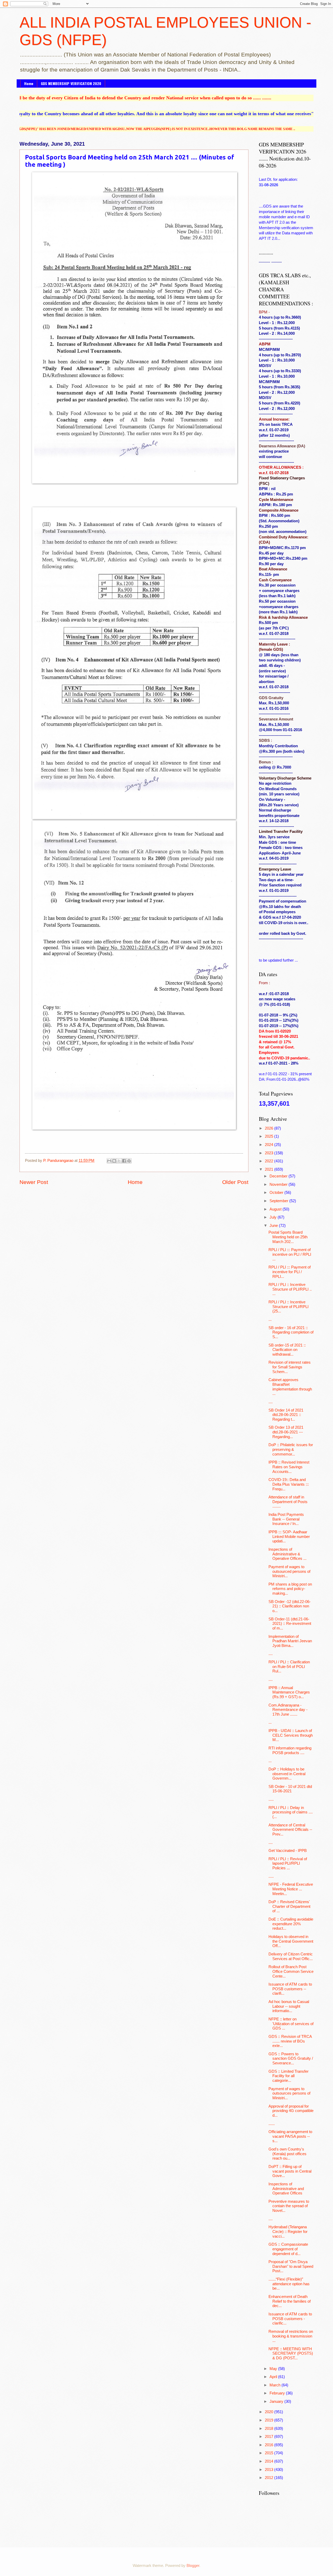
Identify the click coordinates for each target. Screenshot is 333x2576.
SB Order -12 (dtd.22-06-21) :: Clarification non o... (290, 1606)
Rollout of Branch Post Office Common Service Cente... (291, 1971)
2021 (270, 1169)
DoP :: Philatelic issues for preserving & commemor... (291, 1449)
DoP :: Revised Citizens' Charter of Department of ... (289, 1906)
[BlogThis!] (114, 1161)
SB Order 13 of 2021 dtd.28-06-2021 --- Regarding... (286, 1432)
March (276, 2385)
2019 (270, 2420)
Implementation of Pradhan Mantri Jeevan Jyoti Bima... (290, 1641)
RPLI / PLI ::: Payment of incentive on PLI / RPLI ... (290, 1254)
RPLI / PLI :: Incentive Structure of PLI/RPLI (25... (289, 1307)
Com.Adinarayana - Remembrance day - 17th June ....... (288, 1710)
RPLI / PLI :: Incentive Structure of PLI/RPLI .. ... (290, 1289)
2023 (270, 1153)
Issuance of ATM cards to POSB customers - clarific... (290, 2319)
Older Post (235, 1182)
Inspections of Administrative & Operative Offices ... (287, 1554)
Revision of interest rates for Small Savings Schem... (290, 1367)
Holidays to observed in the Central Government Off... (291, 1941)
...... (272, 2124)
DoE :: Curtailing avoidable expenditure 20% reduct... (291, 1924)
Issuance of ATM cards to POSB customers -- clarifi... (290, 1989)
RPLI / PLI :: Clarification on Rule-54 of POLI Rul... (289, 1667)
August (276, 1209)
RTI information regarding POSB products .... (290, 1750)
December (279, 1176)
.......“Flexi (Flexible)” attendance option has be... (289, 2284)
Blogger (193, 2566)
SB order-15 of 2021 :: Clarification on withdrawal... (287, 1350)
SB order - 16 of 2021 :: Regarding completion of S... (291, 1332)
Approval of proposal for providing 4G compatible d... (291, 2111)
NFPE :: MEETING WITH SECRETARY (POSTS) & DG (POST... (291, 2353)
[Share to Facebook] (124, 1161)
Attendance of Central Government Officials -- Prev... (290, 1830)
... (270, 1319)
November (279, 1184)
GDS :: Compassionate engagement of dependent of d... (288, 2249)
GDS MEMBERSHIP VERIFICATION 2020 (71, 83)
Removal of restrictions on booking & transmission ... (291, 2336)
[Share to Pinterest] (129, 1161)
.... (271, 1402)
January (277, 2401)
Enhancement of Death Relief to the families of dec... (290, 2301)
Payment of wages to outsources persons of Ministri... (289, 2093)
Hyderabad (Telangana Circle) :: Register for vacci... (288, 2232)
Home (29, 83)
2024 (270, 1145)
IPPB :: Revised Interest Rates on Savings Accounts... (289, 1467)
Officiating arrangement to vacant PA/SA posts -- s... (290, 2136)
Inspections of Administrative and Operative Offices (286, 2189)
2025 (270, 1136)
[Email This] (109, 1161)
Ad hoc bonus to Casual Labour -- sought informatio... (289, 2006)
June (274, 1226)
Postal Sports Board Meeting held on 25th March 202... (288, 1237)
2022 (270, 1161)
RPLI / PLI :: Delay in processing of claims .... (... (291, 1812)
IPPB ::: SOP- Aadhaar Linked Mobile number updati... (289, 1537)
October (277, 1193)
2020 (270, 2412)
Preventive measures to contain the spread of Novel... (289, 2206)
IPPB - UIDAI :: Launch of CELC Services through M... (291, 1735)
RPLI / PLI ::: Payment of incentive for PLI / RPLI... (290, 1272)
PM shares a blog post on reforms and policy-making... (290, 1589)
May (274, 2369)
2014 (270, 2461)
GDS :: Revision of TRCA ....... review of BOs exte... (290, 2041)
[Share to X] (119, 1161)
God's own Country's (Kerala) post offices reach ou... (287, 2154)
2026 (270, 1128)
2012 (270, 2478)
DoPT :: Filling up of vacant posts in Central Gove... (290, 2171)
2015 (270, 2453)
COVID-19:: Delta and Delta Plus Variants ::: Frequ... (289, 1484)
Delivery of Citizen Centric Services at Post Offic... (291, 1956)
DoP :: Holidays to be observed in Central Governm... (287, 1774)
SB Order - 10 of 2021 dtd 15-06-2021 (290, 1789)
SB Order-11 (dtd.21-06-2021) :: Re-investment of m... (290, 1624)
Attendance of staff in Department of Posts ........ (288, 1502)
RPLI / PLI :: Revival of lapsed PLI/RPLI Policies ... (288, 1863)
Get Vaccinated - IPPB (288, 1851)
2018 (270, 2429)
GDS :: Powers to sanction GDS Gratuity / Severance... (291, 2059)
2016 (270, 2445)
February (278, 2393)
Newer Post (34, 1182)
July (274, 1217)
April (274, 2377)
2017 (270, 2437)
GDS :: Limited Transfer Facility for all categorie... (289, 2076)
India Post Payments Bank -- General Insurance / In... (286, 1519)
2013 (270, 2470)
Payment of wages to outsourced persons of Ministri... (289, 1571)
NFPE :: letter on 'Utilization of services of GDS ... (291, 2024)
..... (271, 1799)
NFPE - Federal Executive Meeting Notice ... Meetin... (291, 1889)
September (279, 1201)
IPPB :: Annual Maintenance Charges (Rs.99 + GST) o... (289, 1692)
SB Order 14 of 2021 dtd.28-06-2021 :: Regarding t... (286, 1415)
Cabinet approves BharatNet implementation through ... (290, 1387)
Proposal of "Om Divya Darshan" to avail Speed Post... (291, 2266)
